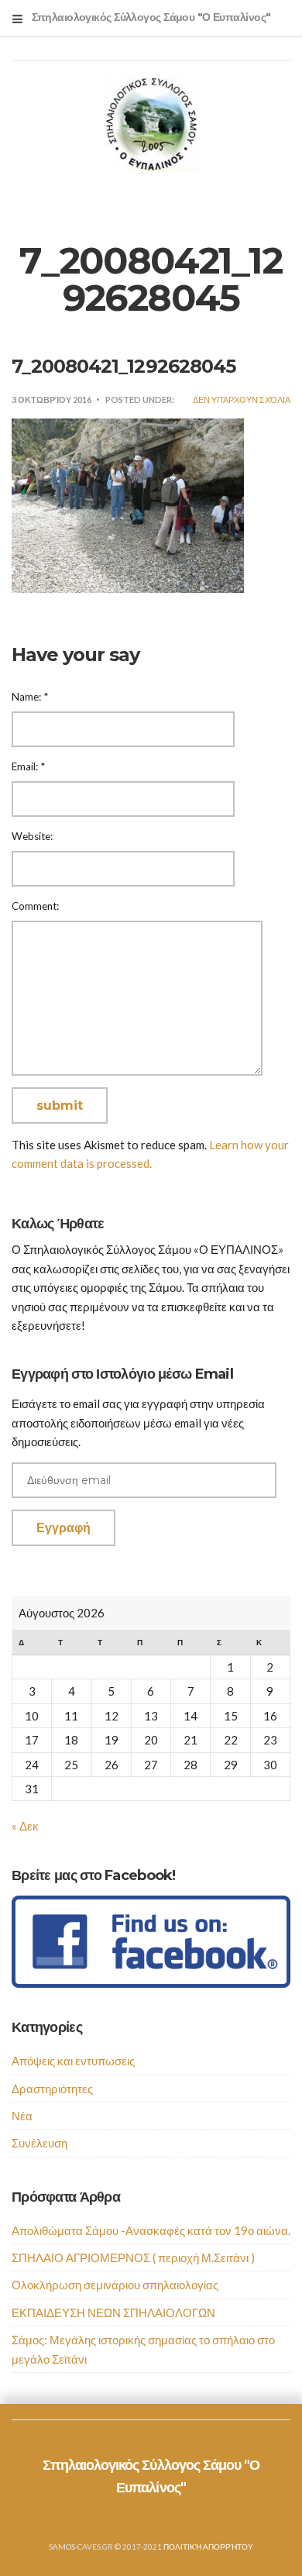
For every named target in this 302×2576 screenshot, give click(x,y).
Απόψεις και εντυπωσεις (73, 2061)
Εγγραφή (63, 1528)
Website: (32, 836)
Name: (30, 697)
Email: (28, 766)
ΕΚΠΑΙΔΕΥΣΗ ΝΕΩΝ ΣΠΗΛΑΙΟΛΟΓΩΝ (113, 2313)
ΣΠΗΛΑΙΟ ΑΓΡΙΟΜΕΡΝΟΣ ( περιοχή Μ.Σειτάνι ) (133, 2257)
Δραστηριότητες (52, 2089)
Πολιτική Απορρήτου (208, 2547)
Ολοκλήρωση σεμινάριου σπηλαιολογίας (115, 2285)
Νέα (22, 2116)
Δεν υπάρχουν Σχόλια (242, 399)
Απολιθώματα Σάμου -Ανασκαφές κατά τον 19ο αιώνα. (151, 2230)
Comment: (35, 906)
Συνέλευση (39, 2143)
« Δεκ (25, 1826)
